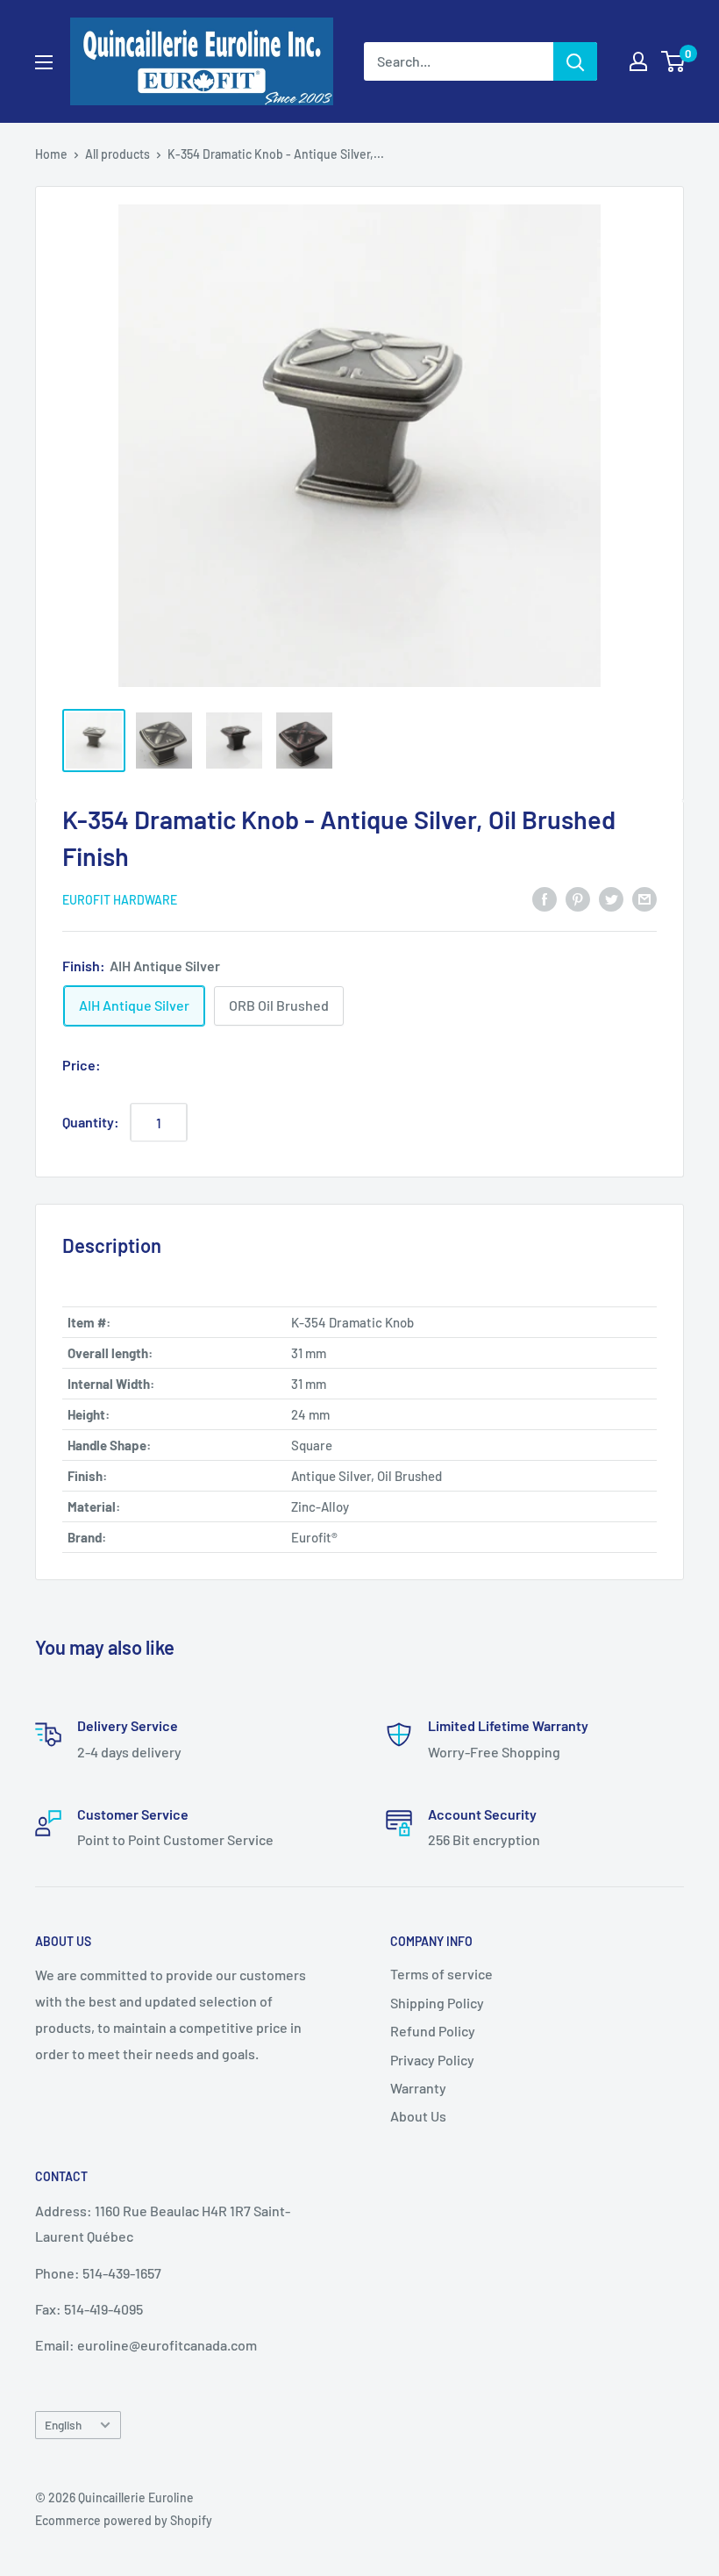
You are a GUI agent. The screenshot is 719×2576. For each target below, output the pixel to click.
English (63, 2425)
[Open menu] (44, 62)
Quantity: (91, 1122)
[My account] (638, 61)
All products (117, 154)
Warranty (418, 2088)
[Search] (575, 61)
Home (51, 154)
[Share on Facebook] (545, 898)
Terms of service (441, 1974)
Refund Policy (433, 2031)
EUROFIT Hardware (120, 900)
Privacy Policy (432, 2060)
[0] (674, 61)
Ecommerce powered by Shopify (124, 2520)
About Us (418, 2116)
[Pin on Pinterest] (578, 898)
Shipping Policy (437, 2003)
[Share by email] (644, 898)
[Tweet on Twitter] (611, 898)
